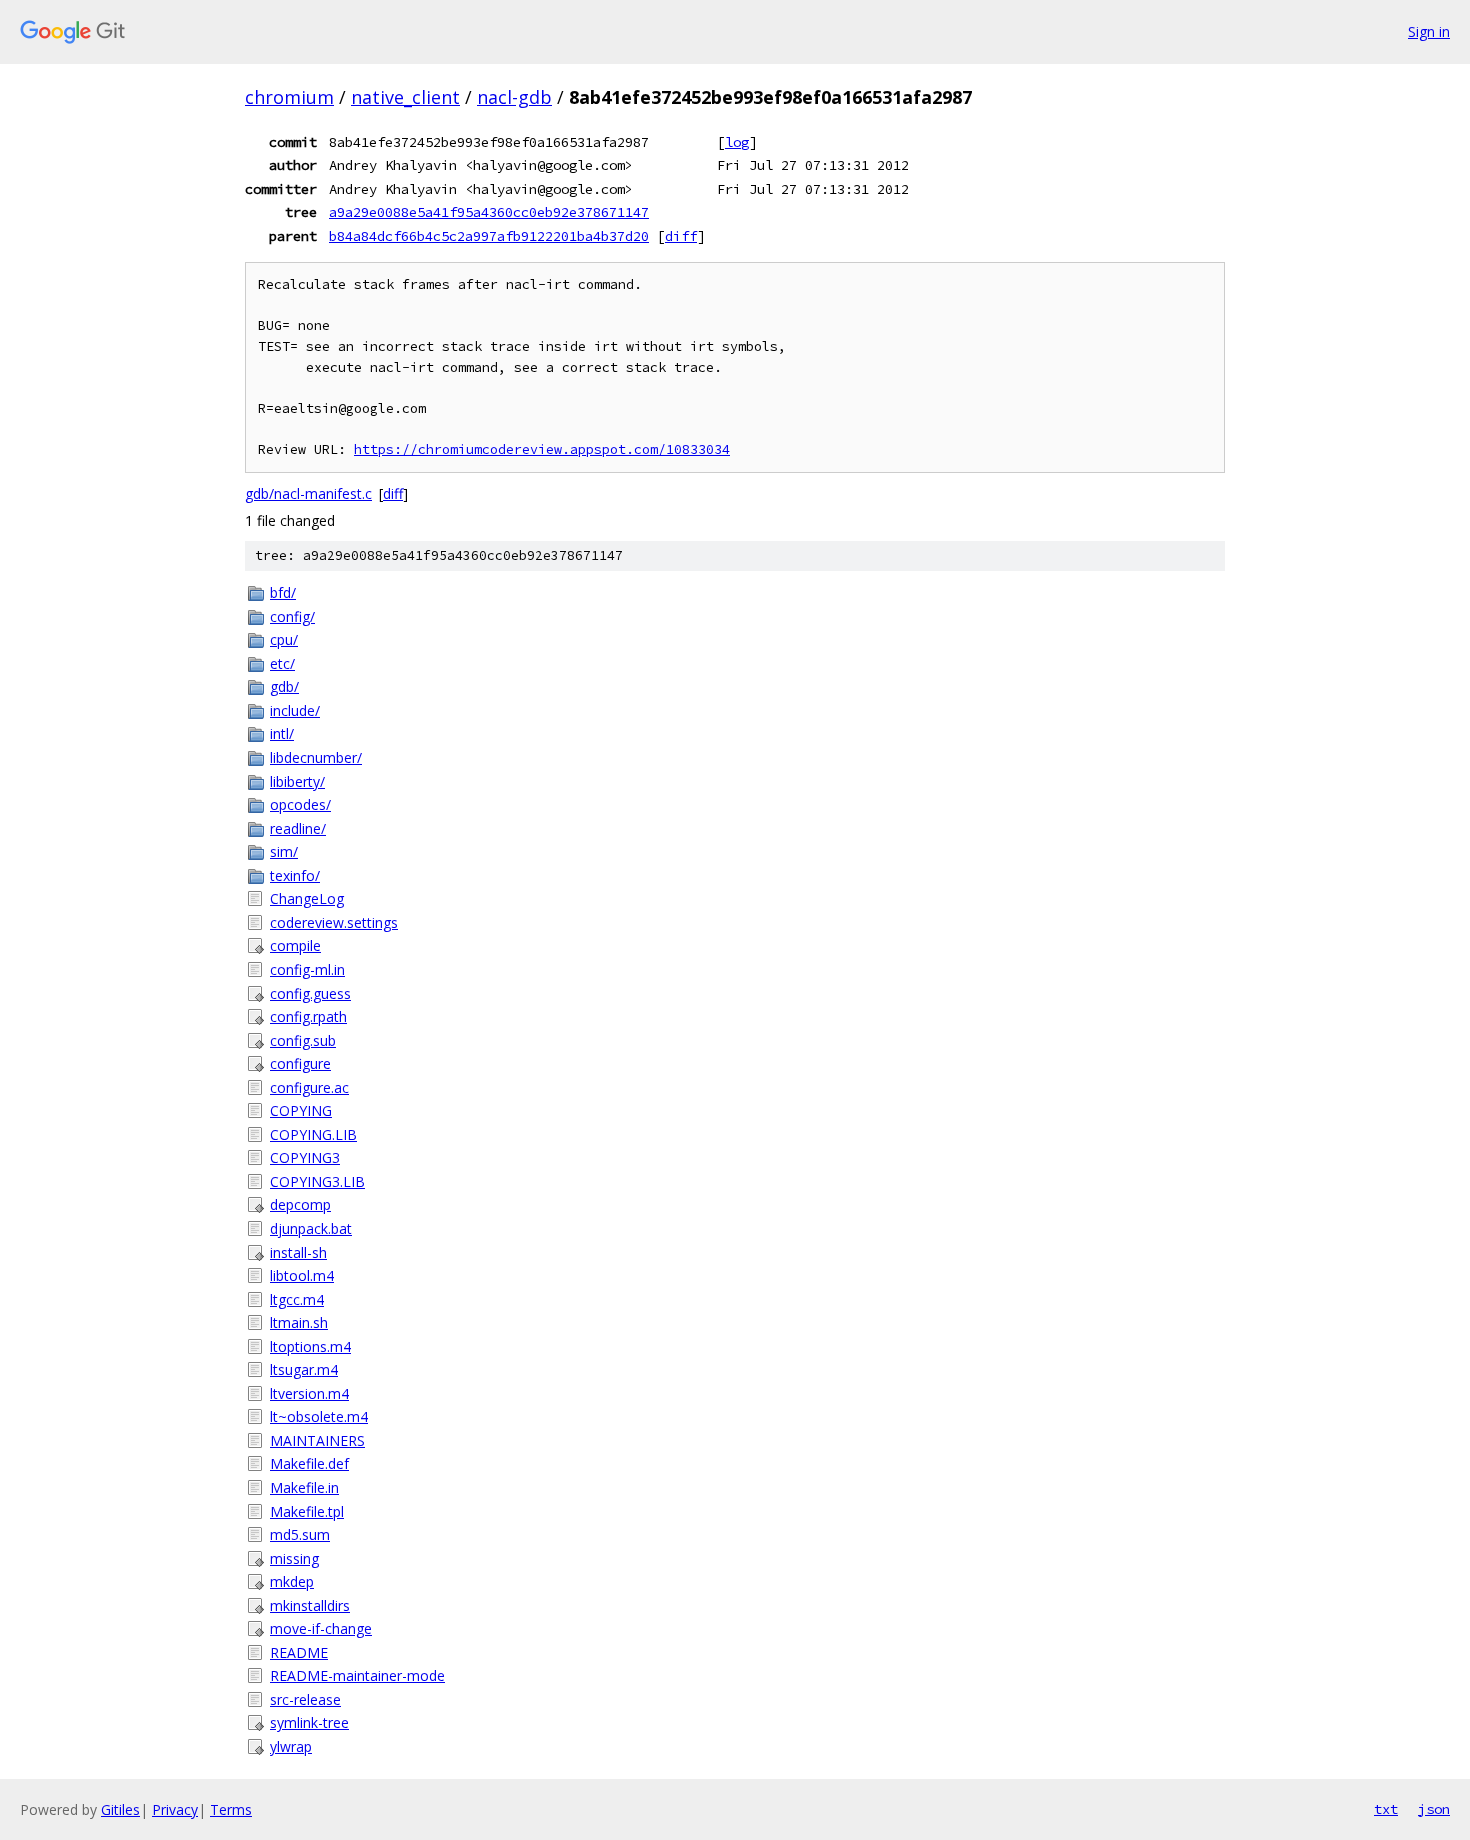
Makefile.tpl (307, 1511)
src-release (305, 1699)
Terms (231, 1809)
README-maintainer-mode (357, 1675)
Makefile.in (304, 1487)
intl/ (282, 733)
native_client (405, 97)
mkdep (292, 1581)
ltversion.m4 (309, 1393)
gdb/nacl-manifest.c (308, 493)
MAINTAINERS (317, 1440)
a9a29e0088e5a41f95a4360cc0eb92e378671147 (489, 212)
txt (1386, 1809)
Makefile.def (309, 1463)
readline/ (298, 828)
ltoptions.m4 (310, 1346)
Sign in (1429, 31)
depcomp (300, 1204)
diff (681, 236)
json (1434, 1809)
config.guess (310, 993)
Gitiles (120, 1809)
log (737, 142)
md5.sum (300, 1534)
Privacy (175, 1809)
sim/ (284, 851)
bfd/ (283, 592)
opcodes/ (300, 804)
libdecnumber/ (316, 757)
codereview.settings (334, 922)
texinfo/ (295, 875)
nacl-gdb (514, 97)
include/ (295, 710)
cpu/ (284, 639)
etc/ (282, 663)
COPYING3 (305, 1157)
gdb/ (284, 686)
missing (294, 1558)
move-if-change (321, 1628)
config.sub (303, 1040)
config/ (292, 616)
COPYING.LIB (313, 1134)
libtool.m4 (302, 1275)
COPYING (301, 1110)
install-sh (298, 1252)
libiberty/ (297, 781)
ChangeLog (307, 898)
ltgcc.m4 (297, 1299)
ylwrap (291, 1746)
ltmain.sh (299, 1322)
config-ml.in (307, 969)
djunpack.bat (311, 1228)
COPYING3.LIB (317, 1181)
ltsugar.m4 (304, 1369)
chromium (289, 97)
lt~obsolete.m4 (319, 1416)
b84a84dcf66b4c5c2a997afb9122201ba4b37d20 (489, 236)
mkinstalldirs (310, 1605)
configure (300, 1063)
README (299, 1652)
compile (295, 945)
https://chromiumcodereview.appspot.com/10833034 (542, 449)
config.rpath (308, 1016)
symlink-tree (309, 1722)
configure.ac (309, 1087)
